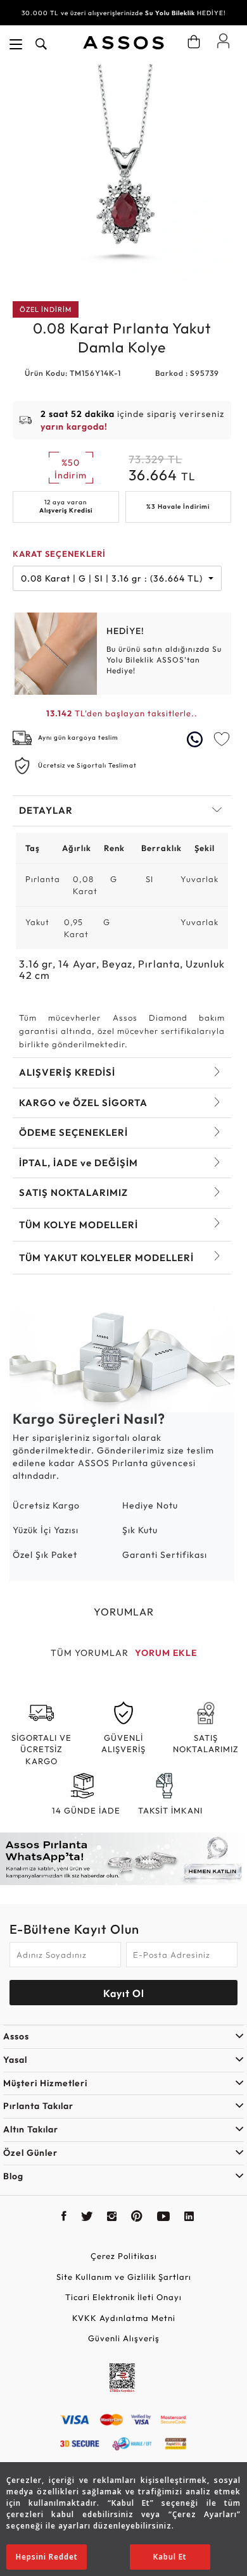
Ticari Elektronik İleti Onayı (123, 2297)
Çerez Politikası (124, 2256)
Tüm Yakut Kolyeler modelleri (106, 1258)
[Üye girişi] (223, 40)
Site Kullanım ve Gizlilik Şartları (124, 2277)
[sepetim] (194, 42)
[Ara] (41, 44)
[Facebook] (64, 2218)
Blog (13, 2176)
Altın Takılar (31, 2129)
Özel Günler (30, 2153)
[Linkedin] (189, 2218)
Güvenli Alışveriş (124, 2338)
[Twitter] (87, 2218)
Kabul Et (170, 2557)
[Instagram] (112, 2218)
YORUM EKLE (166, 1653)
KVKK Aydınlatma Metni (124, 2318)
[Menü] (16, 44)
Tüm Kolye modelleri (79, 1225)
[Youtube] (164, 2218)
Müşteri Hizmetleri (45, 2083)
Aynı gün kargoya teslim (78, 737)
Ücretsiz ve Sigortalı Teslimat (87, 765)
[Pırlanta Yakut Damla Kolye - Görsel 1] (122, 173)
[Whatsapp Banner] (123, 1859)
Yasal (15, 2060)
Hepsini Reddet (47, 2557)
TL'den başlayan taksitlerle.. (122, 713)
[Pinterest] (137, 2218)
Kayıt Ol (124, 1993)
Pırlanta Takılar (38, 2106)
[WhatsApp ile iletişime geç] (196, 739)
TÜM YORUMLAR (90, 1653)
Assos (16, 2036)
